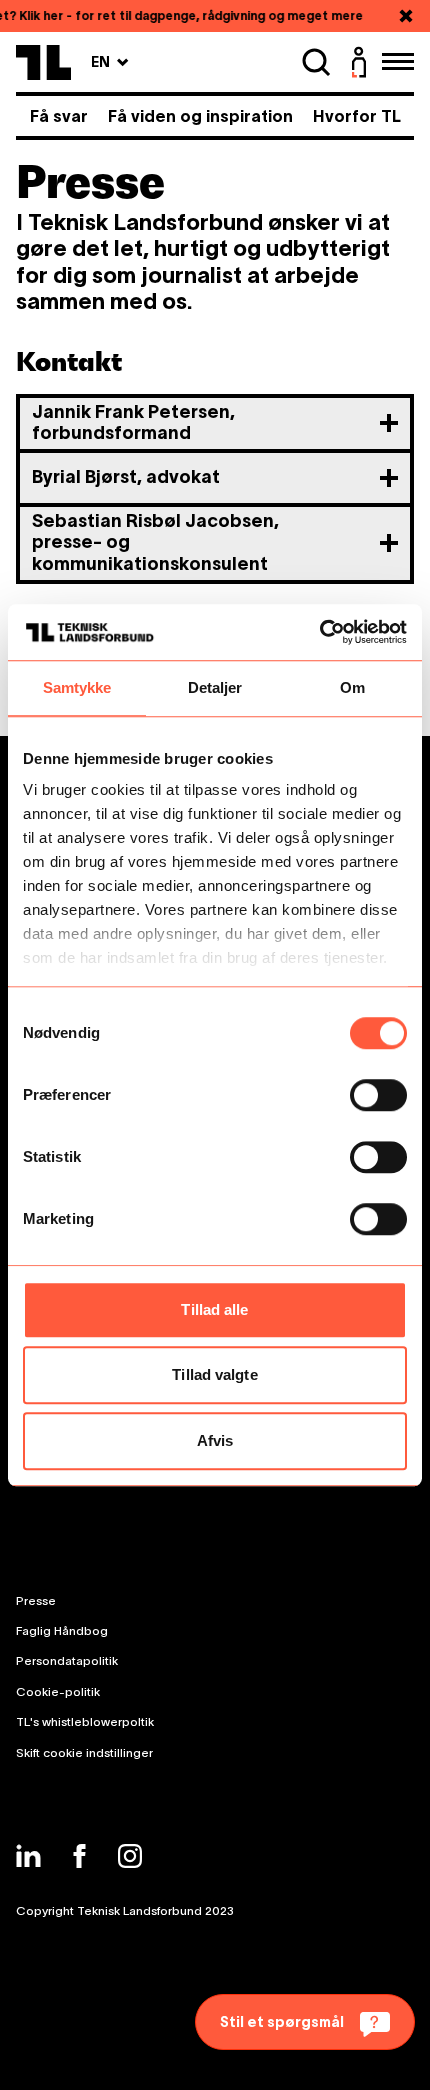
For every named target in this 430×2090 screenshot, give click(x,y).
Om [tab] (352, 687)
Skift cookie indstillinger (84, 1752)
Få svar (59, 116)
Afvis (215, 1440)
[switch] (378, 1095)
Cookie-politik (58, 1691)
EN (110, 61)
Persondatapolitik (67, 1660)
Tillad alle (214, 1309)
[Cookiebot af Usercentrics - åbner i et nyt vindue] (319, 632)
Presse (36, 1600)
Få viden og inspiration (200, 116)
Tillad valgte (214, 1374)
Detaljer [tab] (215, 687)
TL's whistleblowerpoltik (85, 1721)
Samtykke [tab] (77, 687)
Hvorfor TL (357, 116)
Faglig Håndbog (62, 1630)
